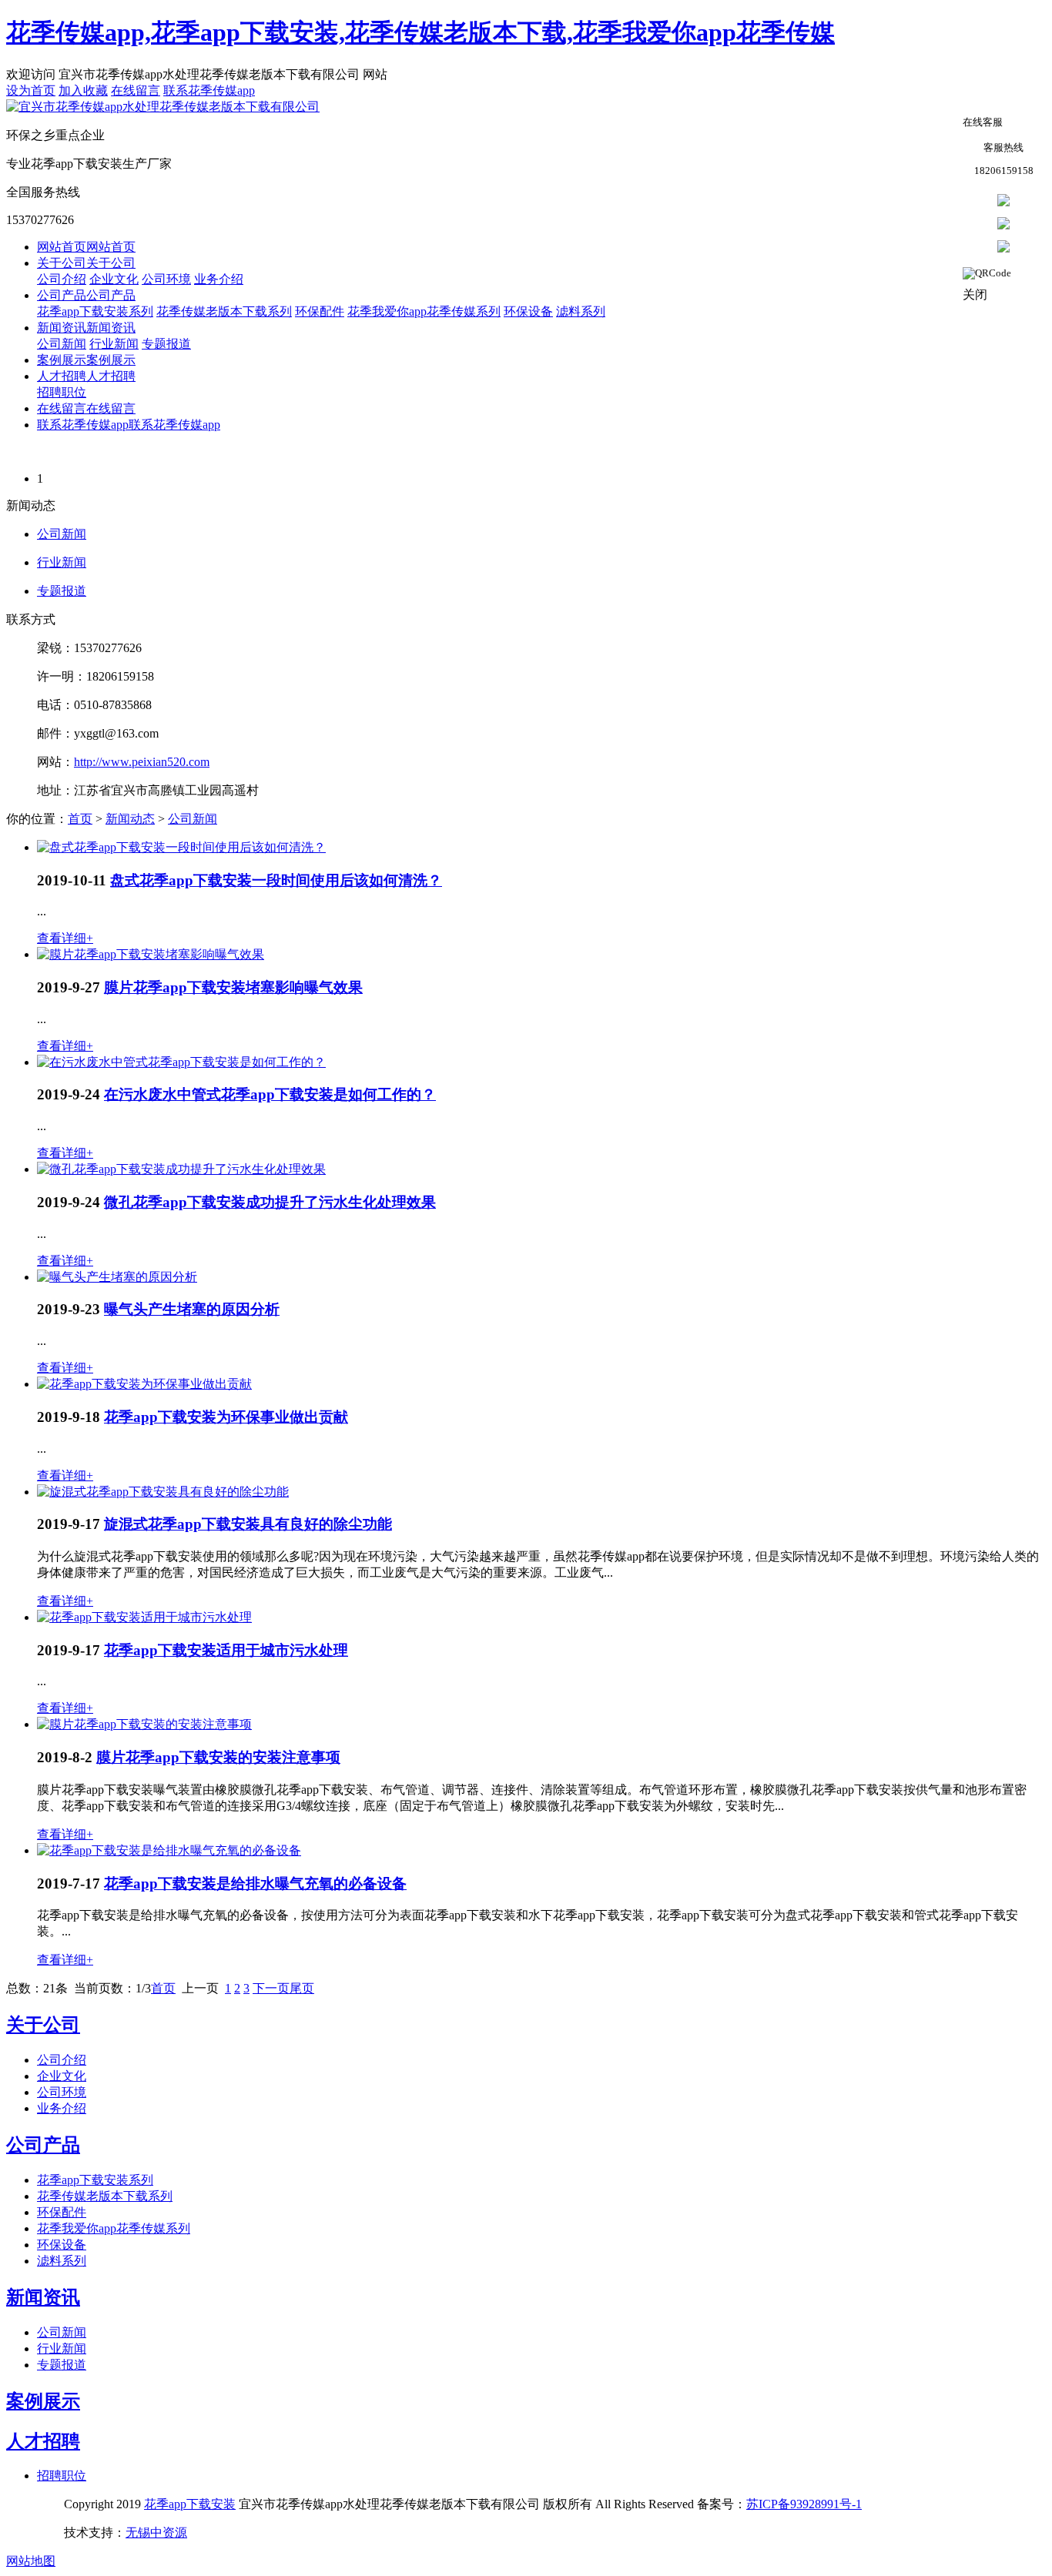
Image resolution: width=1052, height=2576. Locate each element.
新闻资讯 (43, 2297)
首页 (80, 819)
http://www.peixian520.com (142, 762)
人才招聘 (43, 2441)
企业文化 (114, 279)
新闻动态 (130, 819)
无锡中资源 (156, 2533)
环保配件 (320, 311)
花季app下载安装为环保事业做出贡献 (226, 1417)
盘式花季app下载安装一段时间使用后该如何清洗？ (276, 880)
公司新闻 (62, 344)
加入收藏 (83, 90)
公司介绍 (62, 279)
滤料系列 (581, 311)
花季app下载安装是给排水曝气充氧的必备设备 (255, 1883)
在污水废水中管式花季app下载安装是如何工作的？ (270, 1094)
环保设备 (528, 311)
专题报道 (166, 344)
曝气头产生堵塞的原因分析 (192, 1309)
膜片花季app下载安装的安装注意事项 (218, 1757)
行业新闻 (114, 344)
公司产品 (43, 2145)
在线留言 (136, 90)
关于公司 (43, 2025)
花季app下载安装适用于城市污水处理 (226, 1650)
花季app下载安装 (190, 2504)
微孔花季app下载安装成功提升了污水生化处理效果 (270, 1202)
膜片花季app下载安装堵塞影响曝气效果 (233, 987)
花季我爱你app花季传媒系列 (424, 311)
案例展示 (43, 2401)
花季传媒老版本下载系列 (224, 311)
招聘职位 (62, 392)
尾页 (302, 1988)
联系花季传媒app (209, 90)
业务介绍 (219, 279)
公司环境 (166, 279)
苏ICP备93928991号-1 (804, 2504)
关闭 (975, 294)
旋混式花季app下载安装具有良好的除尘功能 (248, 1524)
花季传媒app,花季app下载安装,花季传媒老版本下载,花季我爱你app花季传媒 (420, 32)
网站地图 (31, 2561)
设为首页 (31, 90)
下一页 (271, 1988)
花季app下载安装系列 (95, 311)
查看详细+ (65, 938)
